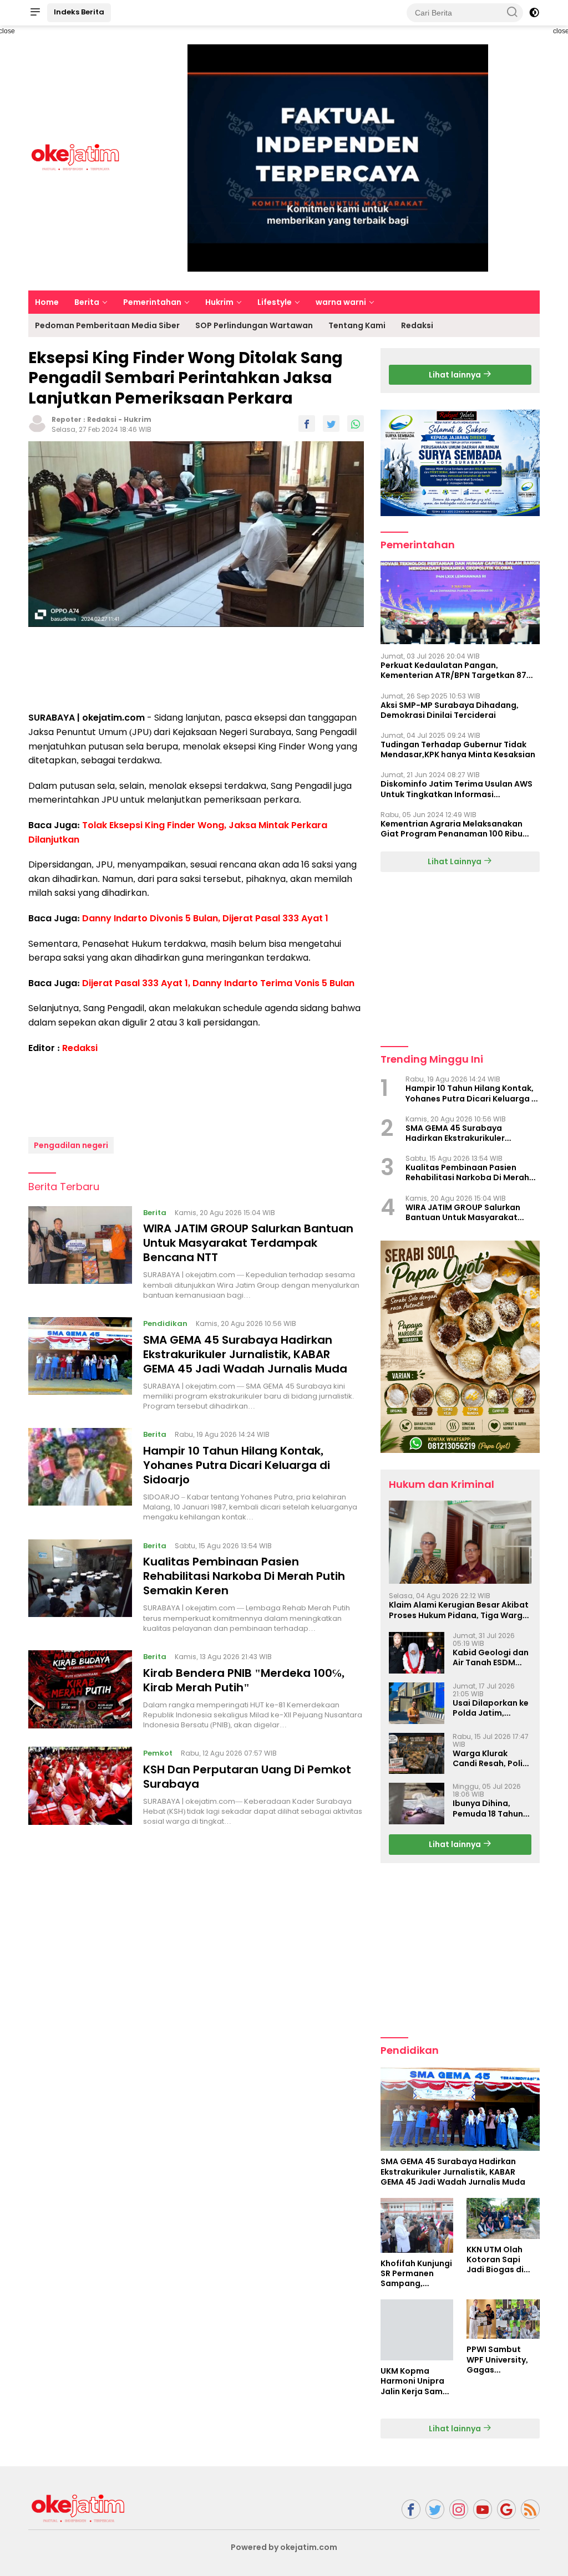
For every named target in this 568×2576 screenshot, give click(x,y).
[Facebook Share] (307, 424)
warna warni (341, 302)
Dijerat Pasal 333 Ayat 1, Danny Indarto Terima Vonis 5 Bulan (218, 983)
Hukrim (219, 302)
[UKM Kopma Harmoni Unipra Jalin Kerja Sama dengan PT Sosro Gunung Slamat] (417, 2330)
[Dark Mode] (534, 13)
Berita (87, 302)
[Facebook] (411, 2509)
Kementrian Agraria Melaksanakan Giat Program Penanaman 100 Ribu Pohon (452, 829)
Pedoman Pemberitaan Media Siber (107, 325)
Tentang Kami (357, 325)
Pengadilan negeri (71, 1145)
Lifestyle (275, 302)
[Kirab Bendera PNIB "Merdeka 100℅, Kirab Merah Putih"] (80, 1690)
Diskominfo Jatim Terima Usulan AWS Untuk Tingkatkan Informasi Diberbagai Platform (457, 789)
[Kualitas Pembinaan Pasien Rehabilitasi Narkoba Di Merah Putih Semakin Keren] (80, 1587)
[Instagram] (459, 2509)
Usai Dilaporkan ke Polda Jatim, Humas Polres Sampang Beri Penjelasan (491, 1708)
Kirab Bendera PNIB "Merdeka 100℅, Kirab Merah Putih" (244, 1680)
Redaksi (417, 325)
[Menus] (35, 13)
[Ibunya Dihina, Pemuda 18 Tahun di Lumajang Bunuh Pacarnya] (417, 1804)
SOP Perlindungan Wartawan (254, 325)
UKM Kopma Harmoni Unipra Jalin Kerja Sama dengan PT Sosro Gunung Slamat (415, 2381)
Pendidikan (165, 1323)
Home (47, 302)
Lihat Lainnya (455, 861)
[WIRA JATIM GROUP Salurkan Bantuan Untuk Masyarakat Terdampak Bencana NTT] (80, 1253)
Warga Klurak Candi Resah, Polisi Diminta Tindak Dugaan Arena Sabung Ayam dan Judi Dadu (491, 1758)
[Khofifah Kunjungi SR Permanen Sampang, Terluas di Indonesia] (417, 2225)
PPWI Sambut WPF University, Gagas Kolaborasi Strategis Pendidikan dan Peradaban (498, 2360)
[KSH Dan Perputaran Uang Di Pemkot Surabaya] (80, 1787)
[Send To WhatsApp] (356, 424)
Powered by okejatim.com (284, 2547)
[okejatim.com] (78, 2508)
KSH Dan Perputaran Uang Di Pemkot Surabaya (247, 1777)
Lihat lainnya (456, 375)
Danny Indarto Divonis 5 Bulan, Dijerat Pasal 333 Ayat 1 (205, 918)
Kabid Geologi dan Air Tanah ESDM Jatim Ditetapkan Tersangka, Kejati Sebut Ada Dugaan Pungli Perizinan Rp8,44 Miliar (491, 1657)
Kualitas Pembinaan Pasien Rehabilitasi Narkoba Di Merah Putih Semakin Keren (244, 1576)
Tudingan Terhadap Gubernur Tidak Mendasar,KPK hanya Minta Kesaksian (458, 749)
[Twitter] (435, 2509)
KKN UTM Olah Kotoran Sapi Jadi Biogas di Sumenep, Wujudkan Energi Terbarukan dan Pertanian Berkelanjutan (500, 2260)
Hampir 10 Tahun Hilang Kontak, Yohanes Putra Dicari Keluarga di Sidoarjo (237, 1465)
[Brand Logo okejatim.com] (75, 157)
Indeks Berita (79, 12)
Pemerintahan (152, 302)
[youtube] (483, 2509)
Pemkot (158, 1753)
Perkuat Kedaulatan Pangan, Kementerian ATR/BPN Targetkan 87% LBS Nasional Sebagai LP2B (457, 670)
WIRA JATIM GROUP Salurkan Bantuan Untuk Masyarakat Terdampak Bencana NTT (248, 1243)
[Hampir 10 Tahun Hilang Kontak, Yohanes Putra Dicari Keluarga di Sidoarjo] (80, 1475)
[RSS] (530, 2509)
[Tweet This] (331, 424)
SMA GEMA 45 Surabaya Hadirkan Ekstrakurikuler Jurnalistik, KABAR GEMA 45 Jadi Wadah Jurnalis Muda (245, 1354)
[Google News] (506, 2509)
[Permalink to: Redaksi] (37, 423)
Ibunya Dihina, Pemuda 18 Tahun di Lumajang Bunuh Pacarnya (491, 1808)
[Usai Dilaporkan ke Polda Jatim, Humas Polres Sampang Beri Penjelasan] (417, 1703)
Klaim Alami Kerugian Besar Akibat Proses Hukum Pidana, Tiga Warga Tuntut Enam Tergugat (459, 1610)
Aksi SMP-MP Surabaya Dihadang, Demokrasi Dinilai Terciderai (450, 710)
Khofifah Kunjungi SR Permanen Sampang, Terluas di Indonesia (416, 2274)
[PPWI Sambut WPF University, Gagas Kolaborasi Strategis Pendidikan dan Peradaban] (503, 2319)
